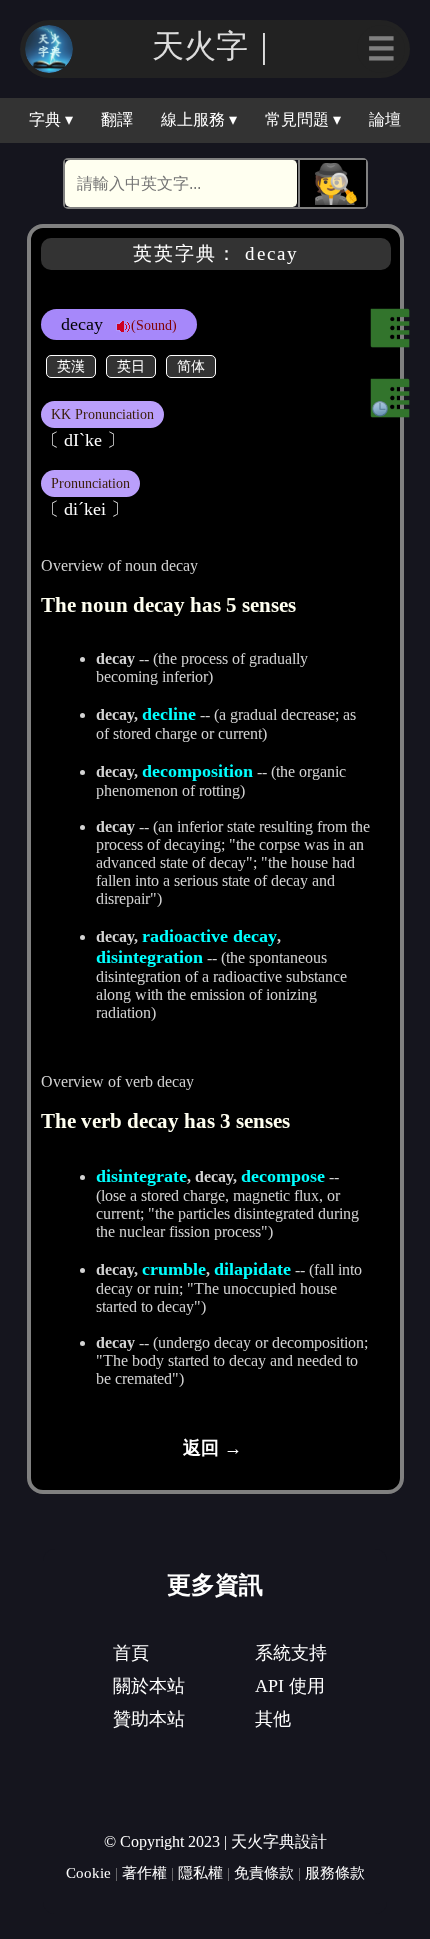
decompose (283, 1176)
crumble (174, 1269)
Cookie (88, 1872)
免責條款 (264, 1872)
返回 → (212, 1448)
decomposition (197, 771)
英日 (131, 366)
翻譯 (117, 119)
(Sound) (154, 325)
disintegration (149, 957)
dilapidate (252, 1269)
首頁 (131, 1653)
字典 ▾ (51, 119)
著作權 (144, 1872)
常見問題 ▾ (303, 119)
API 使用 (290, 1686)
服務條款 (335, 1872)
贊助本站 (149, 1719)
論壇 (385, 119)
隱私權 (200, 1872)
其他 (273, 1719)
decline (169, 714)
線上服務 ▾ (199, 119)
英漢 (71, 366)
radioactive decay (209, 936)
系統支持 (291, 1653)
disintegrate (141, 1176)
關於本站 (149, 1686)
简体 (191, 366)
